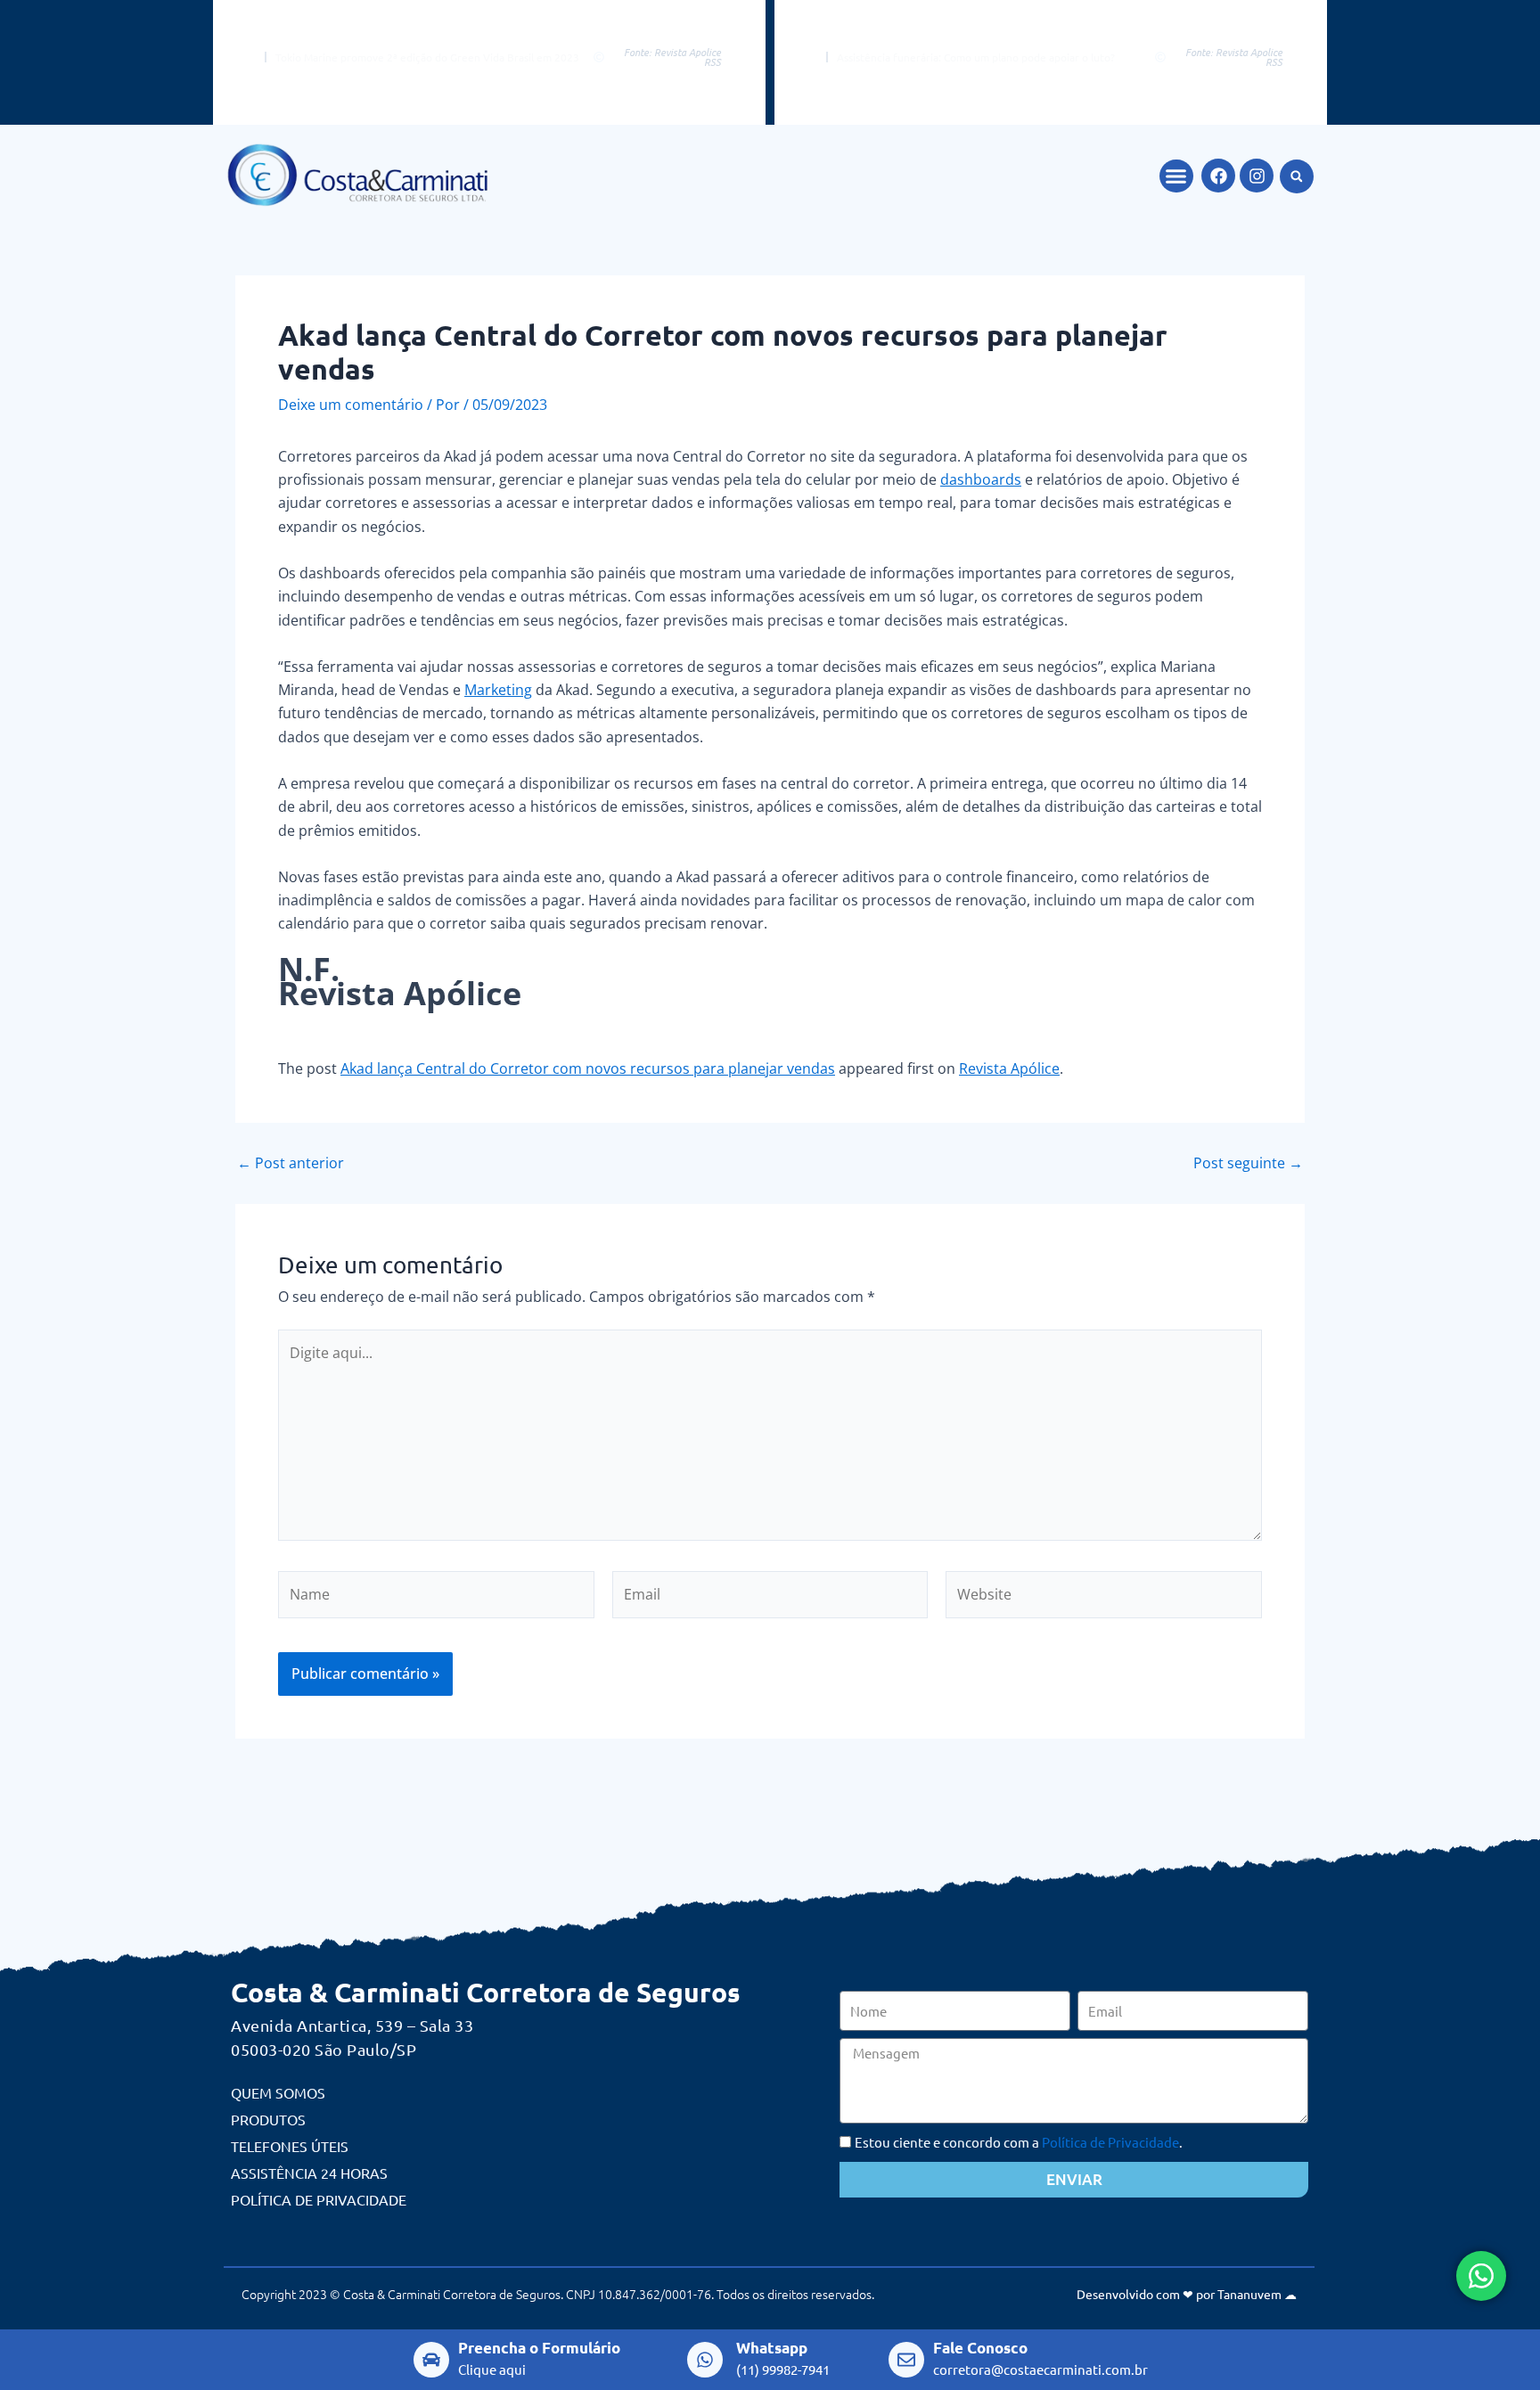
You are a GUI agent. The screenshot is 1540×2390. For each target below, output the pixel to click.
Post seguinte (1248, 1163)
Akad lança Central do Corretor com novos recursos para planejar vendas (588, 1068)
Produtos (268, 2119)
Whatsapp (772, 2348)
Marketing (498, 690)
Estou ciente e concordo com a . (1019, 2142)
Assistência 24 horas (309, 2173)
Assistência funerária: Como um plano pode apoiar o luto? (976, 57)
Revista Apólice (1009, 1068)
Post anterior (291, 1163)
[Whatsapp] (705, 2360)
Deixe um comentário (351, 405)
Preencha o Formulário (539, 2348)
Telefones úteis (290, 2146)
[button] (1176, 176)
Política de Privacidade (319, 2199)
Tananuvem (1249, 2294)
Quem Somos (278, 2092)
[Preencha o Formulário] (431, 2360)
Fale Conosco (980, 2348)
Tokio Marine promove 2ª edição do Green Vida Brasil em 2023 (427, 57)
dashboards (981, 479)
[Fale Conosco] (906, 2360)
